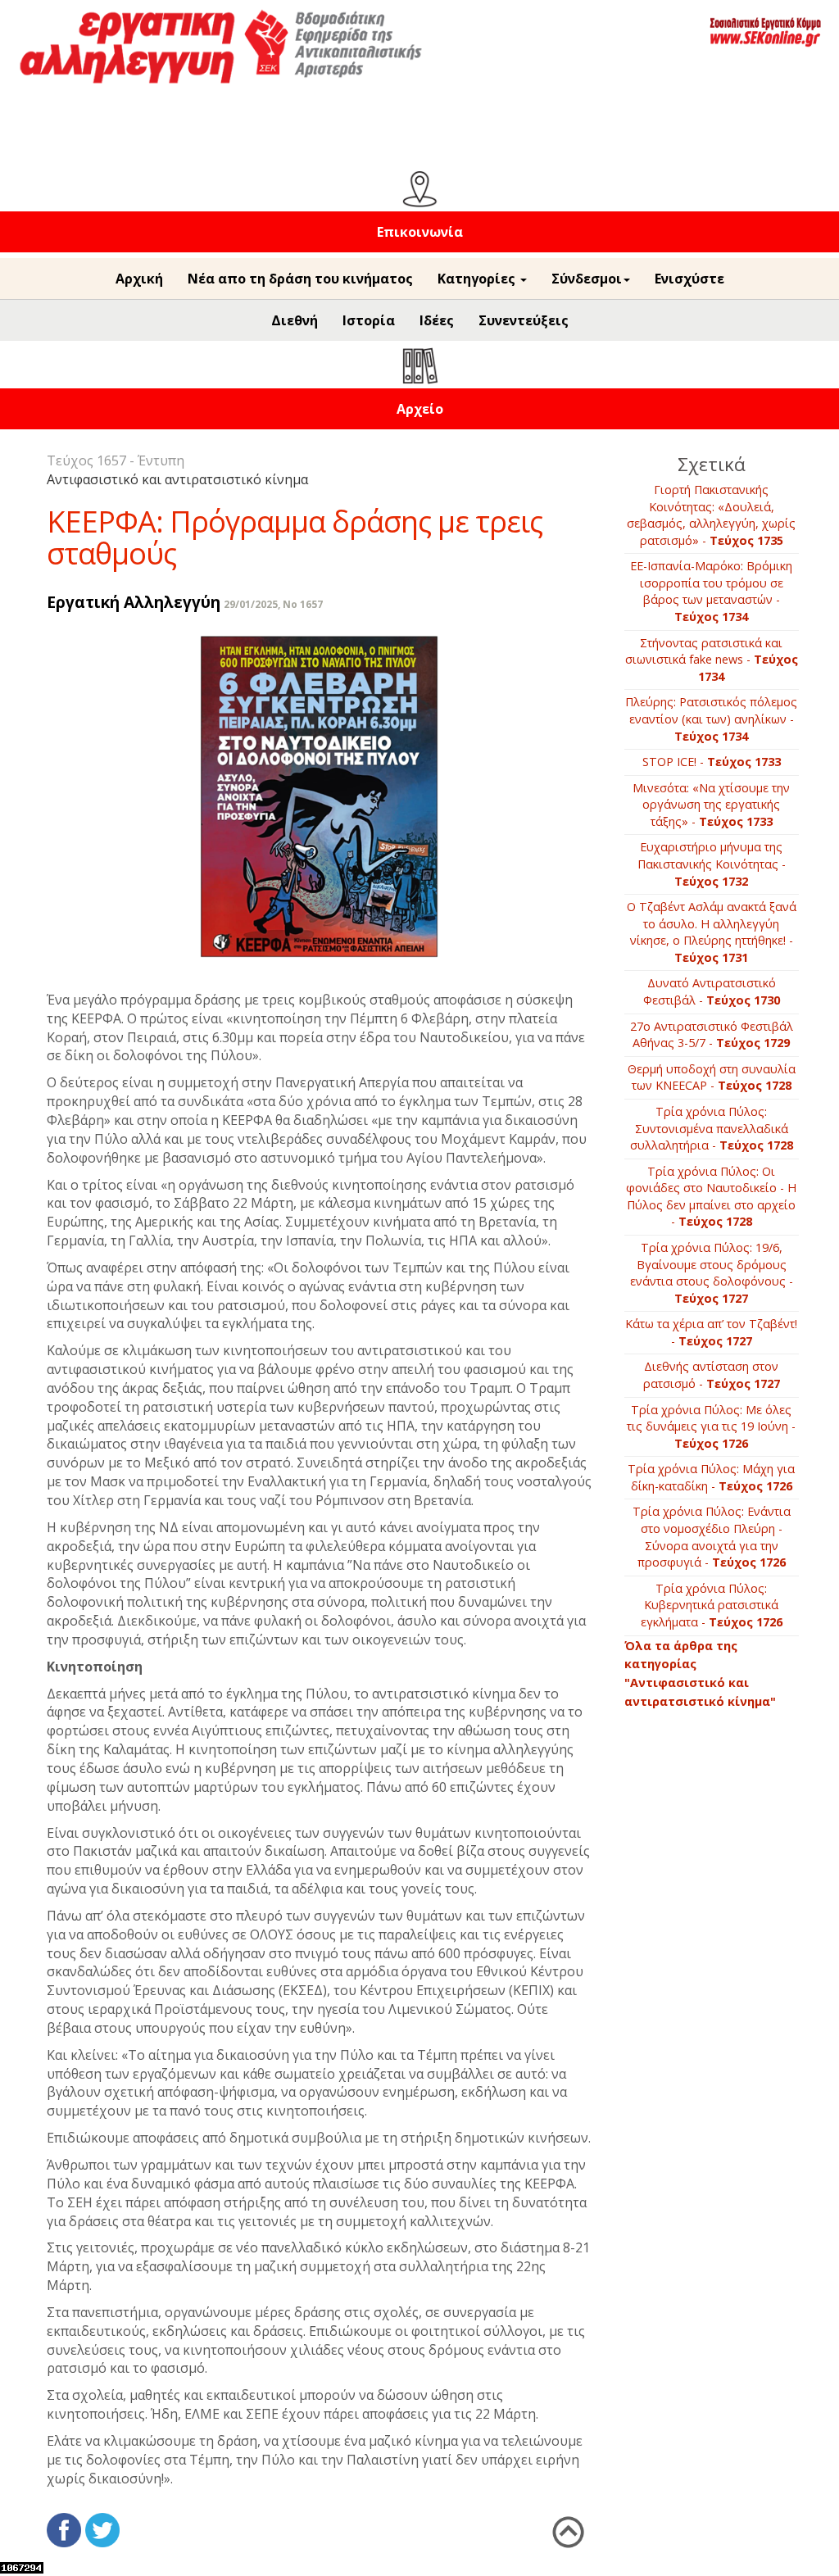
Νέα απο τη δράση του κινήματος (300, 279)
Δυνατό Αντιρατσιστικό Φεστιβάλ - (712, 991)
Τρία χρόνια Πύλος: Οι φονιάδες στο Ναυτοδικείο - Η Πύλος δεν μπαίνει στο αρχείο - (711, 1197)
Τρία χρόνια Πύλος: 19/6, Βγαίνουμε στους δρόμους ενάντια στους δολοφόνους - (712, 1273)
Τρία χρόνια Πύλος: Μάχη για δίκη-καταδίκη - (711, 1477)
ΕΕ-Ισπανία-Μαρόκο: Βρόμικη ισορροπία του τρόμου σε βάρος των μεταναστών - (711, 591)
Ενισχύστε (689, 279)
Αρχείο (420, 409)
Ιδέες (437, 320)
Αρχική (139, 279)
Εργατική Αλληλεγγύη (134, 602)
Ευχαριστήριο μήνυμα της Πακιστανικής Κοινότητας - (712, 864)
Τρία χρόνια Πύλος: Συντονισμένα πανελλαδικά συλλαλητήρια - (712, 1128)
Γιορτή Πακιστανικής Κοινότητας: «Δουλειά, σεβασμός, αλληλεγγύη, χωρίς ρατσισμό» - (711, 515)
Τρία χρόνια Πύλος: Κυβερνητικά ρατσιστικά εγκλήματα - (712, 1605)
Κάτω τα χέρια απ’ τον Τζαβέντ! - (711, 1332)
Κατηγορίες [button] (478, 279)
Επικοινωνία (420, 232)
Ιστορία (369, 320)
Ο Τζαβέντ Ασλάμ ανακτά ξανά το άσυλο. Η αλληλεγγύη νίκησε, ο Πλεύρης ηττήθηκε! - (712, 932)
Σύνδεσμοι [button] (587, 279)
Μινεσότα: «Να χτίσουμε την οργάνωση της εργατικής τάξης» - (711, 805)
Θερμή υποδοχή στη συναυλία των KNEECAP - (712, 1077)
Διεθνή (295, 320)
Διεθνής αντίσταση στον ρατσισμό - (712, 1375)
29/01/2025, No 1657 (273, 604)
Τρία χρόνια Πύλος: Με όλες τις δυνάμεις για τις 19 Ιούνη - (711, 1426)
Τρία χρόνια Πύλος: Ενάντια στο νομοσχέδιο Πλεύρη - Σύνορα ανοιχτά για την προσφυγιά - (712, 1537)
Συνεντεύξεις (524, 320)
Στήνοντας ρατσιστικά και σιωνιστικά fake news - (712, 660)
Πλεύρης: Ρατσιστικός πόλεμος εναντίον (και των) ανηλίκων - (711, 719)
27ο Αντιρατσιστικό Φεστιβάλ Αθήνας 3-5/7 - (712, 1035)
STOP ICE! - (712, 762)
